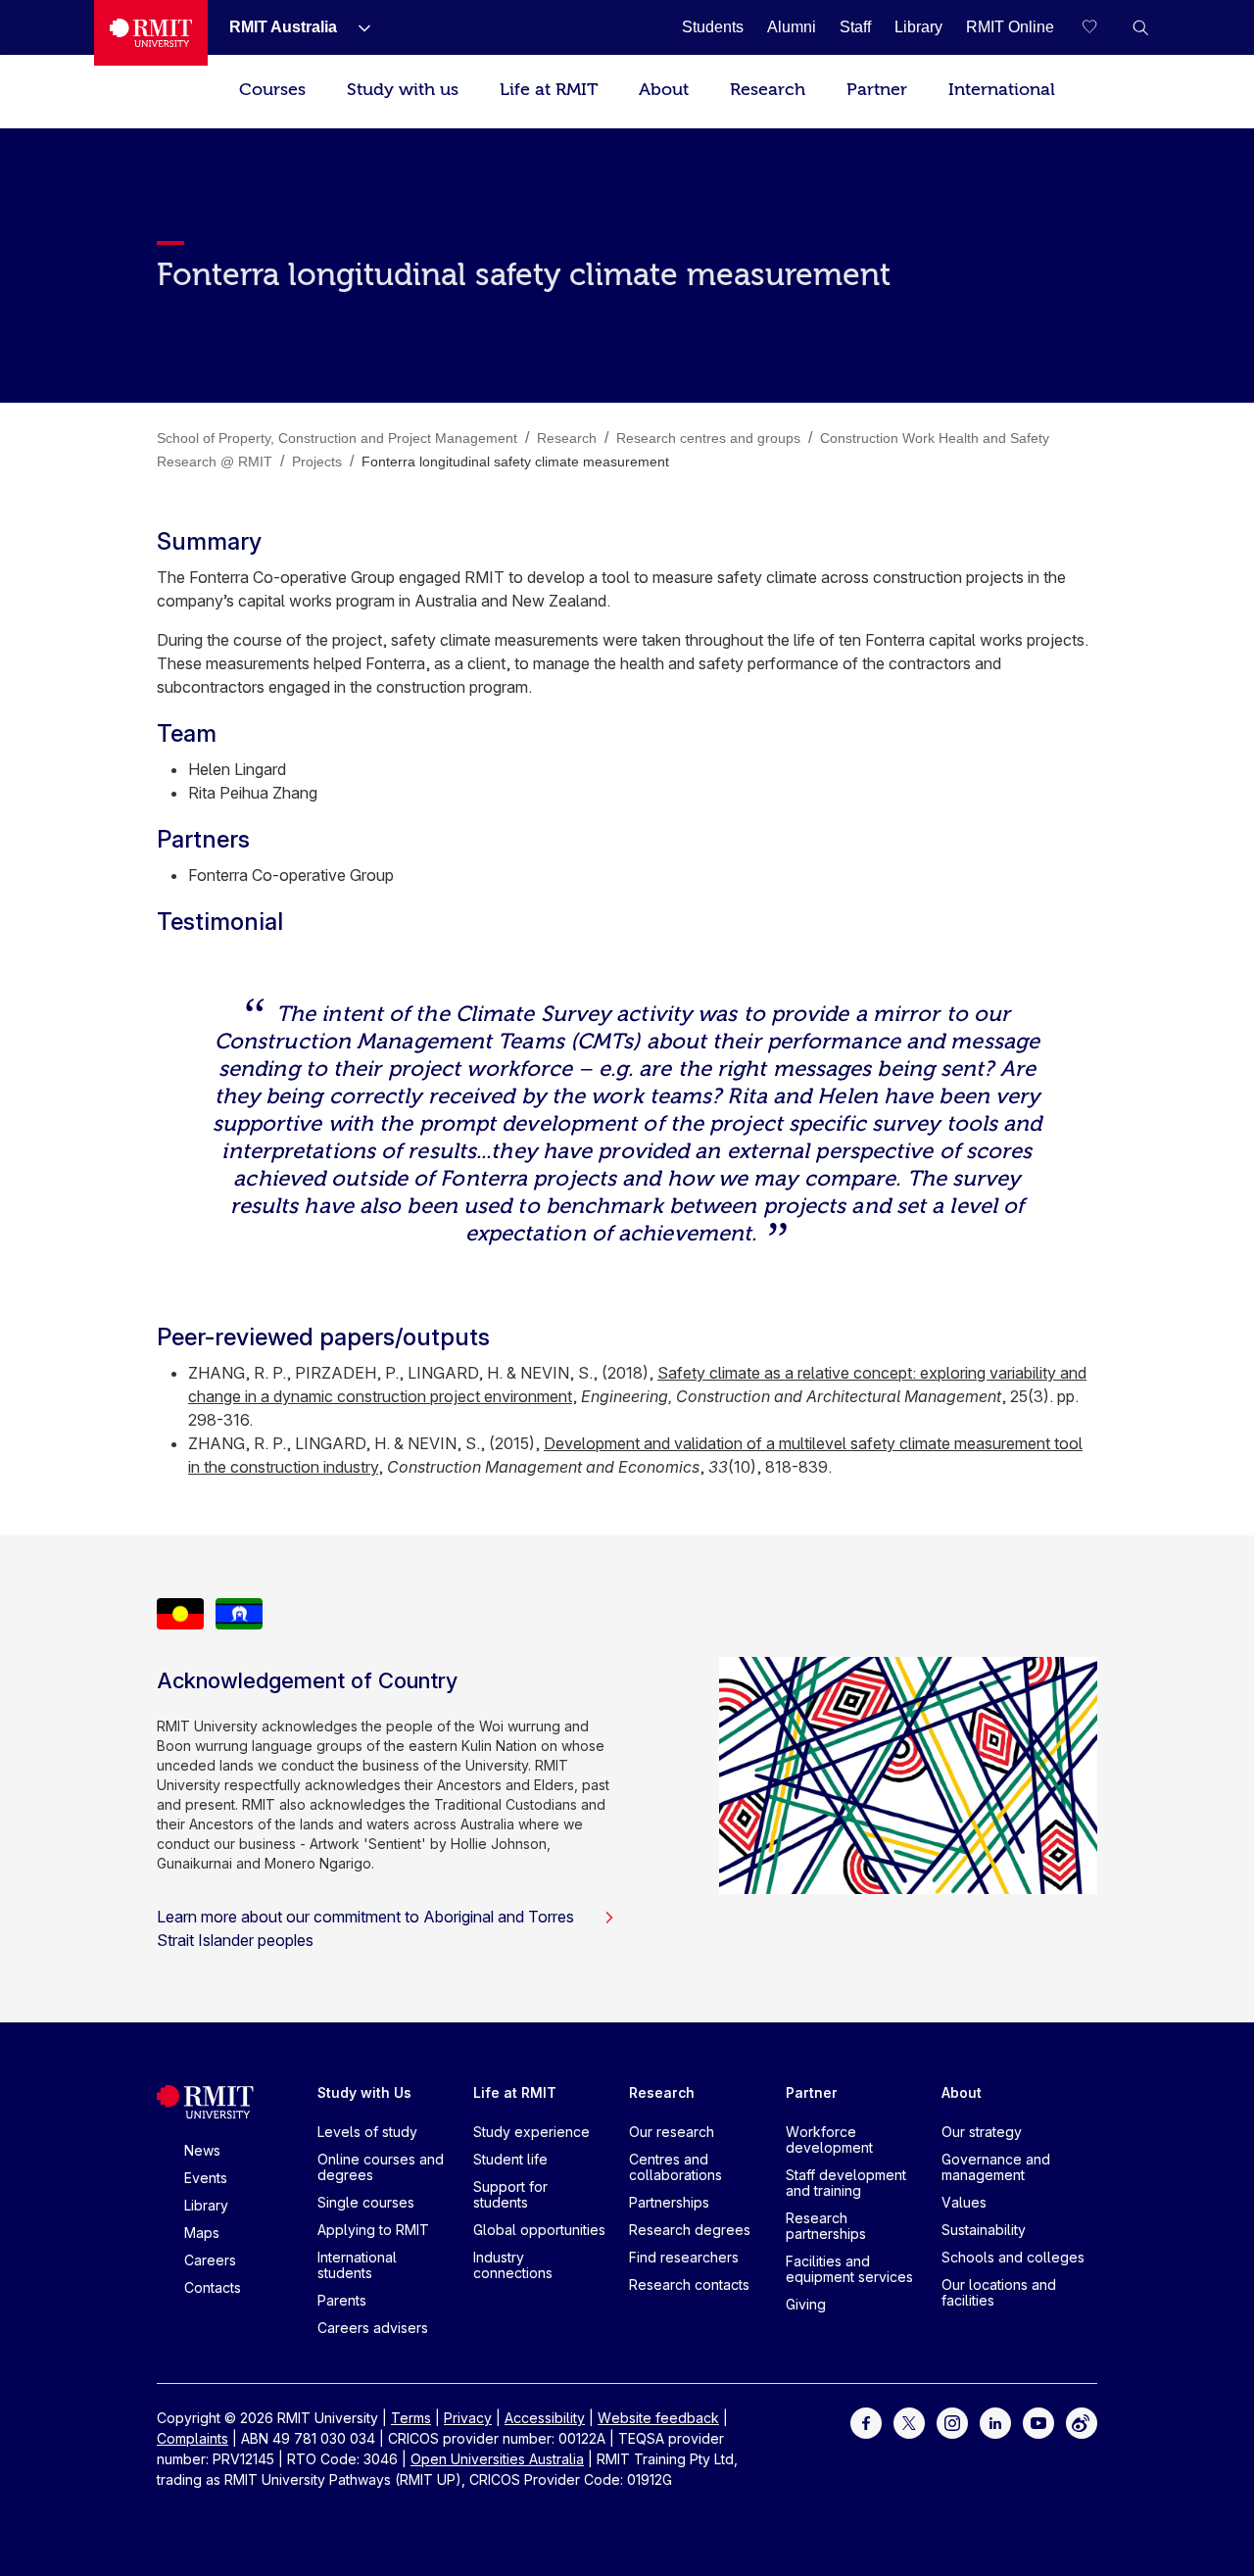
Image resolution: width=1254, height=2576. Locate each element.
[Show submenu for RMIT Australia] (357, 27)
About (664, 90)
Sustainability (984, 2230)
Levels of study (367, 2132)
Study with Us (364, 2092)
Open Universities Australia (497, 2459)
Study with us (403, 90)
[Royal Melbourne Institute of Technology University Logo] (151, 33)
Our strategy (982, 2132)
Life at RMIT (549, 90)
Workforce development (829, 2139)
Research (768, 90)
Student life (510, 2159)
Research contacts (689, 2284)
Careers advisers (373, 2328)
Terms (411, 2418)
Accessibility (545, 2418)
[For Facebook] (866, 2422)
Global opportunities (539, 2230)
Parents (342, 2300)
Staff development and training (846, 2183)
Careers (210, 2260)
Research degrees (690, 2230)
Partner (877, 90)
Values (964, 2202)
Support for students (510, 2194)
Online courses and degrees (381, 2167)
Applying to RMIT (373, 2230)
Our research (672, 2132)
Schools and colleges (1013, 2257)
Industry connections (513, 2265)
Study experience (531, 2132)
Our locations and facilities (999, 2292)
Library (206, 2205)
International (1002, 90)
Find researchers (684, 2257)
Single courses (366, 2202)
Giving (806, 2304)
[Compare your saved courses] (1101, 27)
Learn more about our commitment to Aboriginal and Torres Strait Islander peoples (365, 1928)
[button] (1140, 27)
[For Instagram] (952, 2422)
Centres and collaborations (675, 2167)
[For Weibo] (1082, 2422)
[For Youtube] (1038, 2422)
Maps (202, 2233)
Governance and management (996, 2167)
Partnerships (669, 2202)
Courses (272, 90)
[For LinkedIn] (995, 2422)
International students (357, 2265)
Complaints (193, 2438)
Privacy (468, 2418)
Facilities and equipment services (849, 2269)
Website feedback (658, 2418)
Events (206, 2178)
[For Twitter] (909, 2422)
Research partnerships (826, 2226)
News (202, 2150)
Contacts (213, 2287)
